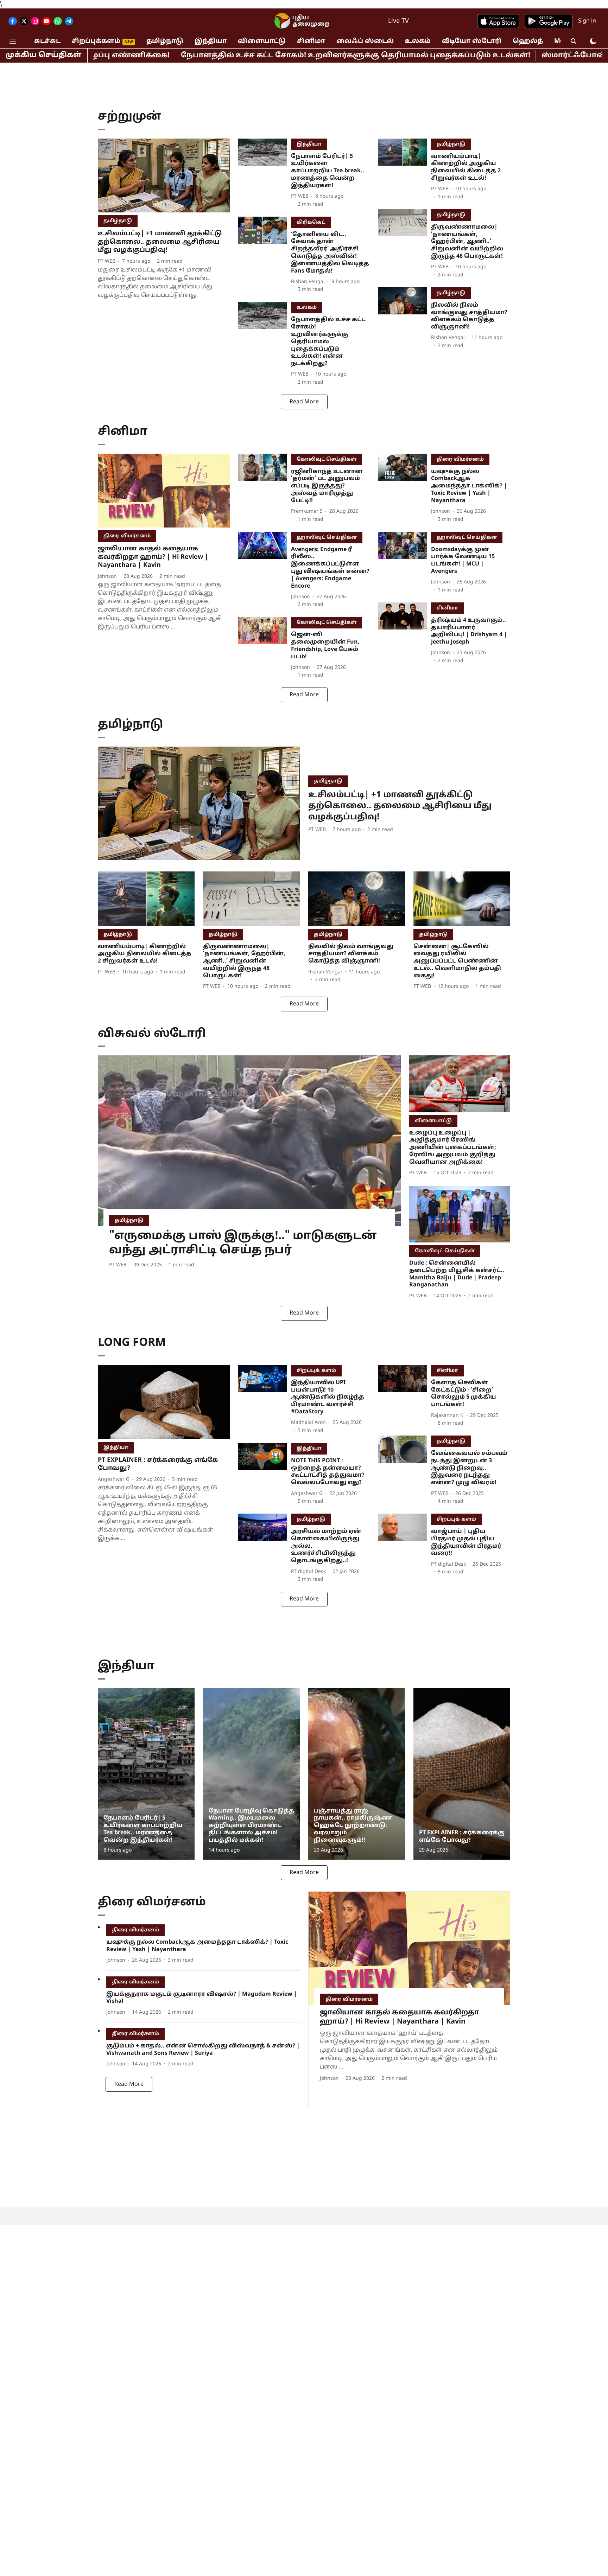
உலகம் (418, 41)
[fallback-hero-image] (164, 176)
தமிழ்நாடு (165, 41)
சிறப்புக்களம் (96, 41)
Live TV (398, 21)
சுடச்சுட (47, 41)
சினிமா (311, 41)
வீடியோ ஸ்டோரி (472, 41)
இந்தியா (211, 41)
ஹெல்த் (528, 41)
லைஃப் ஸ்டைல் (365, 41)
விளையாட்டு (262, 41)
